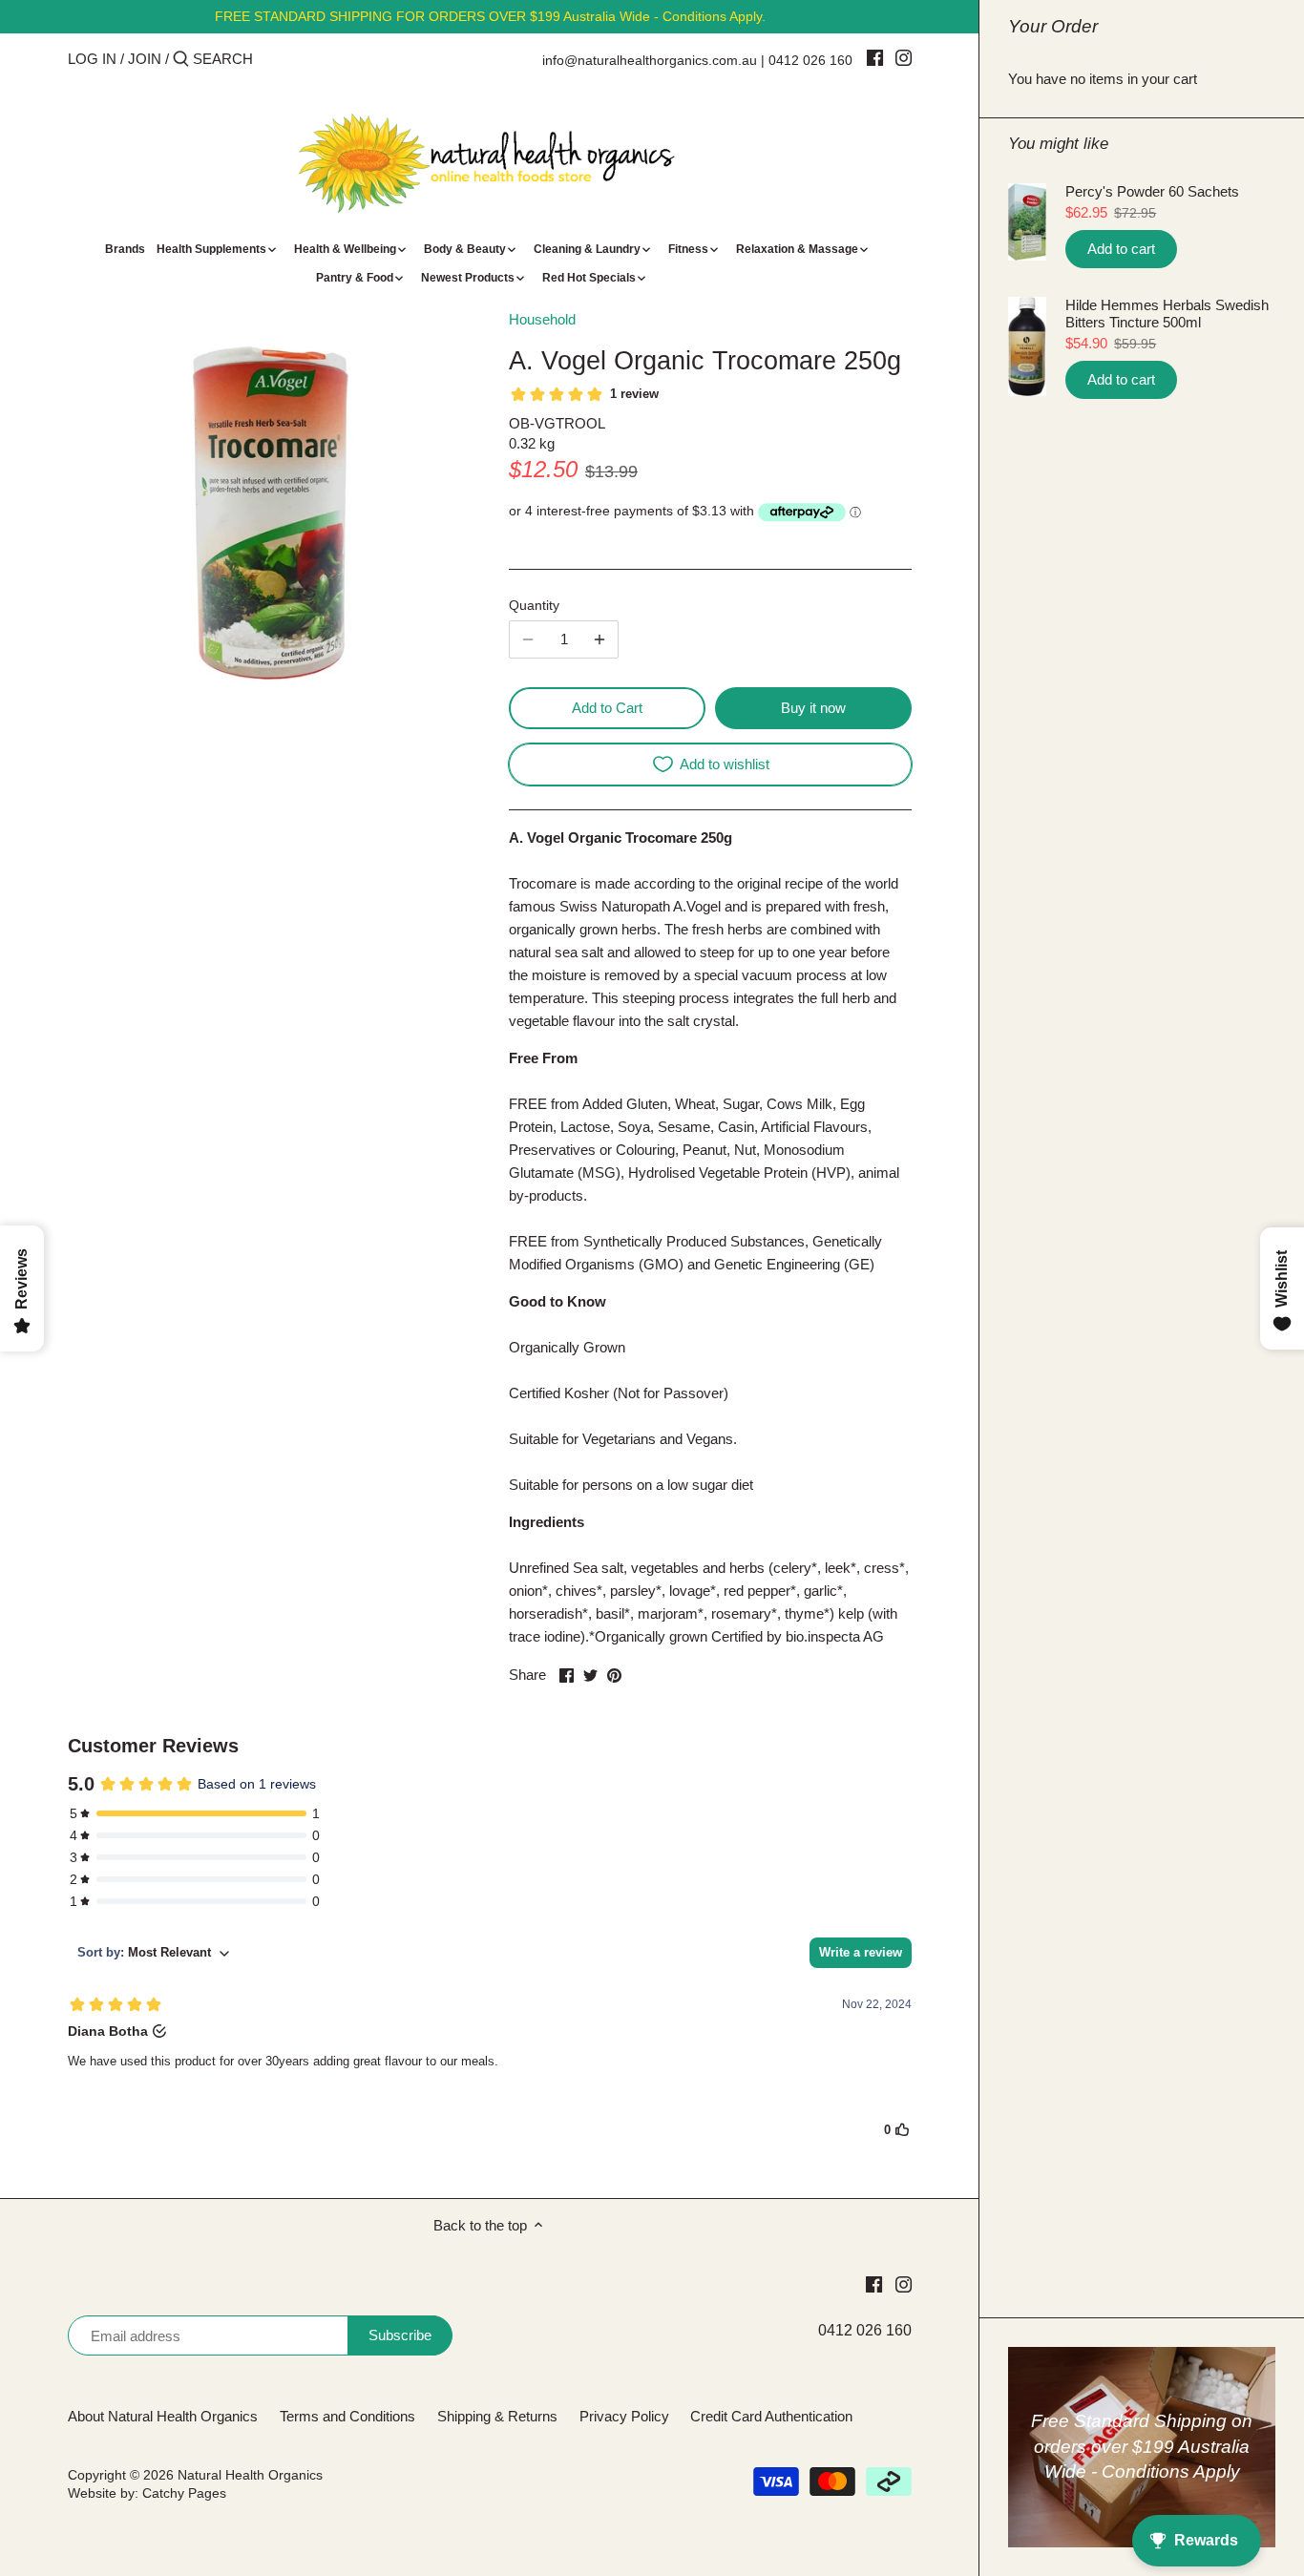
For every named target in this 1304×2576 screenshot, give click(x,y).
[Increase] (599, 639)
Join (145, 59)
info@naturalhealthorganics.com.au (650, 60)
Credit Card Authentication (771, 2416)
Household (542, 319)
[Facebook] (875, 57)
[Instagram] (904, 57)
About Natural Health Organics (163, 2416)
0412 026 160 (810, 60)
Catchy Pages (184, 2493)
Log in (92, 59)
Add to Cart (607, 708)
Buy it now (813, 708)
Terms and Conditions (347, 2416)
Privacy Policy (624, 2416)
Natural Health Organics (250, 2475)
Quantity (534, 606)
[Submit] (181, 60)
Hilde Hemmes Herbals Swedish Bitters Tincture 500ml (1167, 314)
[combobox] (274, 59)
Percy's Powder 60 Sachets (1152, 191)
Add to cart (1121, 249)
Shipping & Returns (497, 2416)
